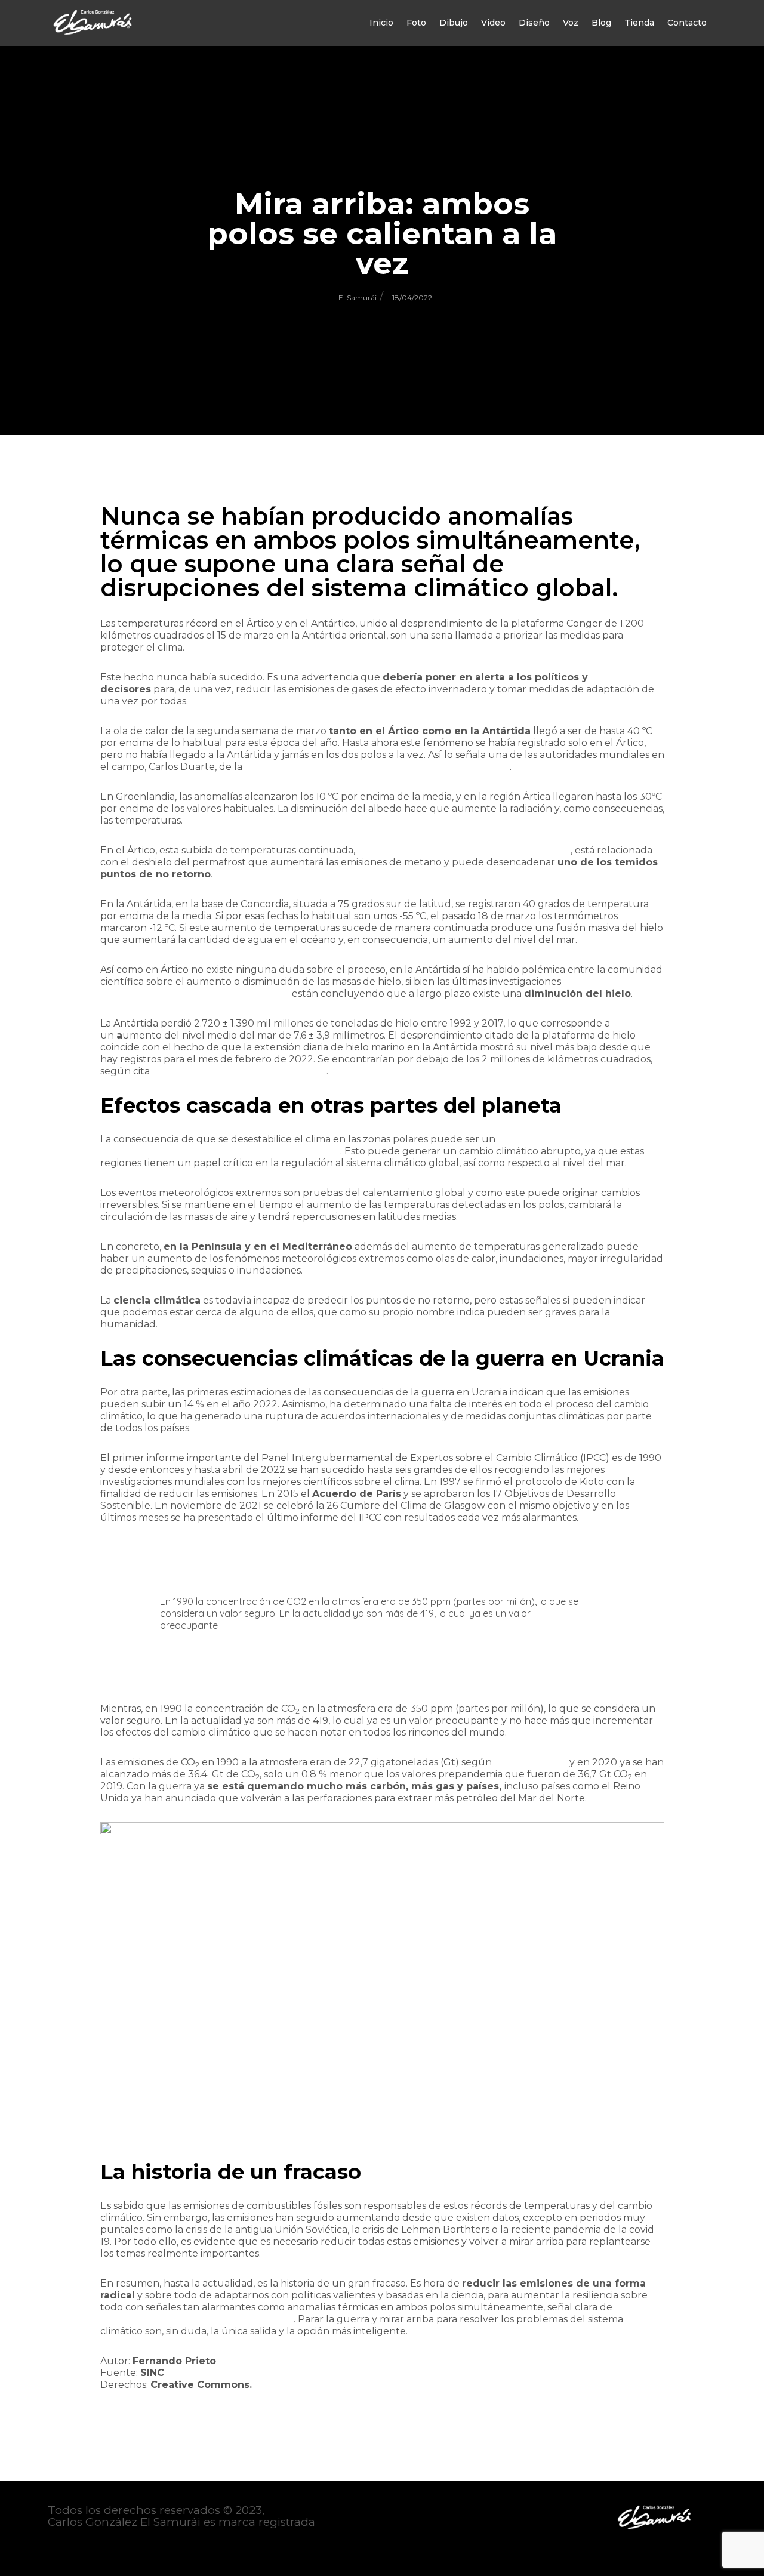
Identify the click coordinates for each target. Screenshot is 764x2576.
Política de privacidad (108, 2546)
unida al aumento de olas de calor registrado (464, 850)
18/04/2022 (412, 298)
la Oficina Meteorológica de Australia (239, 1071)
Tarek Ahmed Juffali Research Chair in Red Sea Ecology (377, 767)
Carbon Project (531, 1762)
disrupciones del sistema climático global (197, 2319)
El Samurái (358, 298)
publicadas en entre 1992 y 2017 (195, 993)
